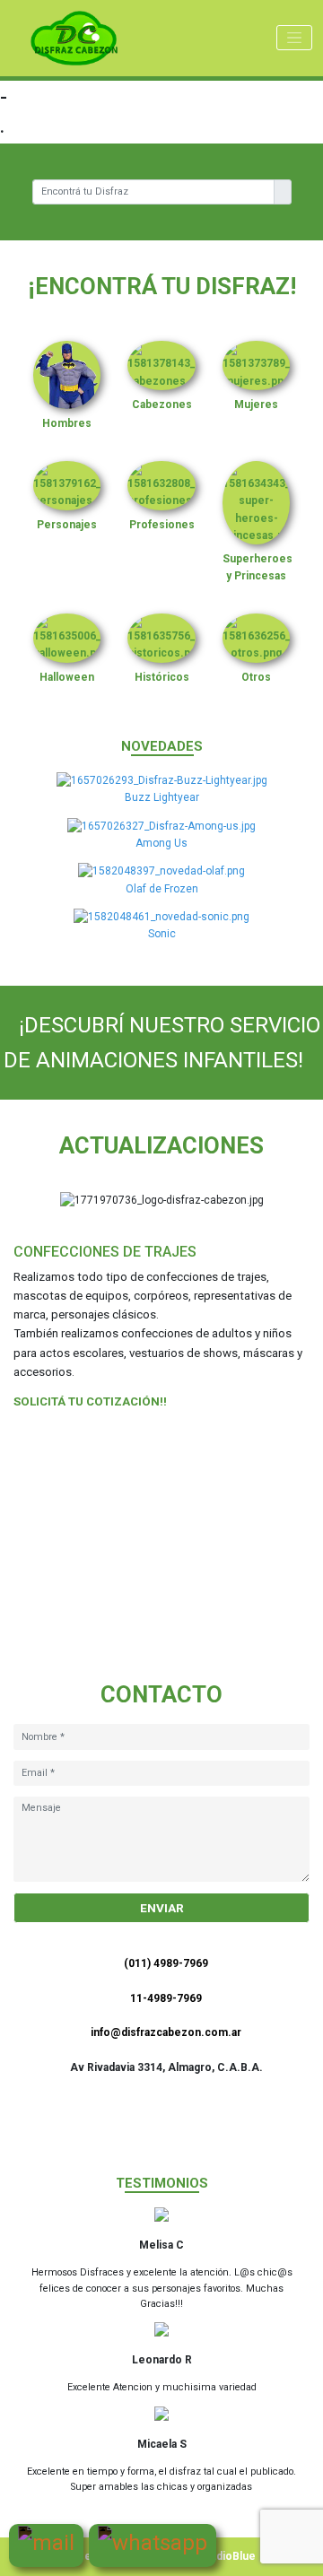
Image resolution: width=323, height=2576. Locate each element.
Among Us (161, 843)
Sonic (162, 934)
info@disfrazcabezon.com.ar (166, 2032)
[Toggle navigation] (294, 38)
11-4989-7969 (166, 1998)
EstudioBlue (225, 2556)
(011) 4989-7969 (166, 1963)
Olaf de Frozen (162, 889)
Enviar (162, 1908)
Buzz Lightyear (162, 797)
